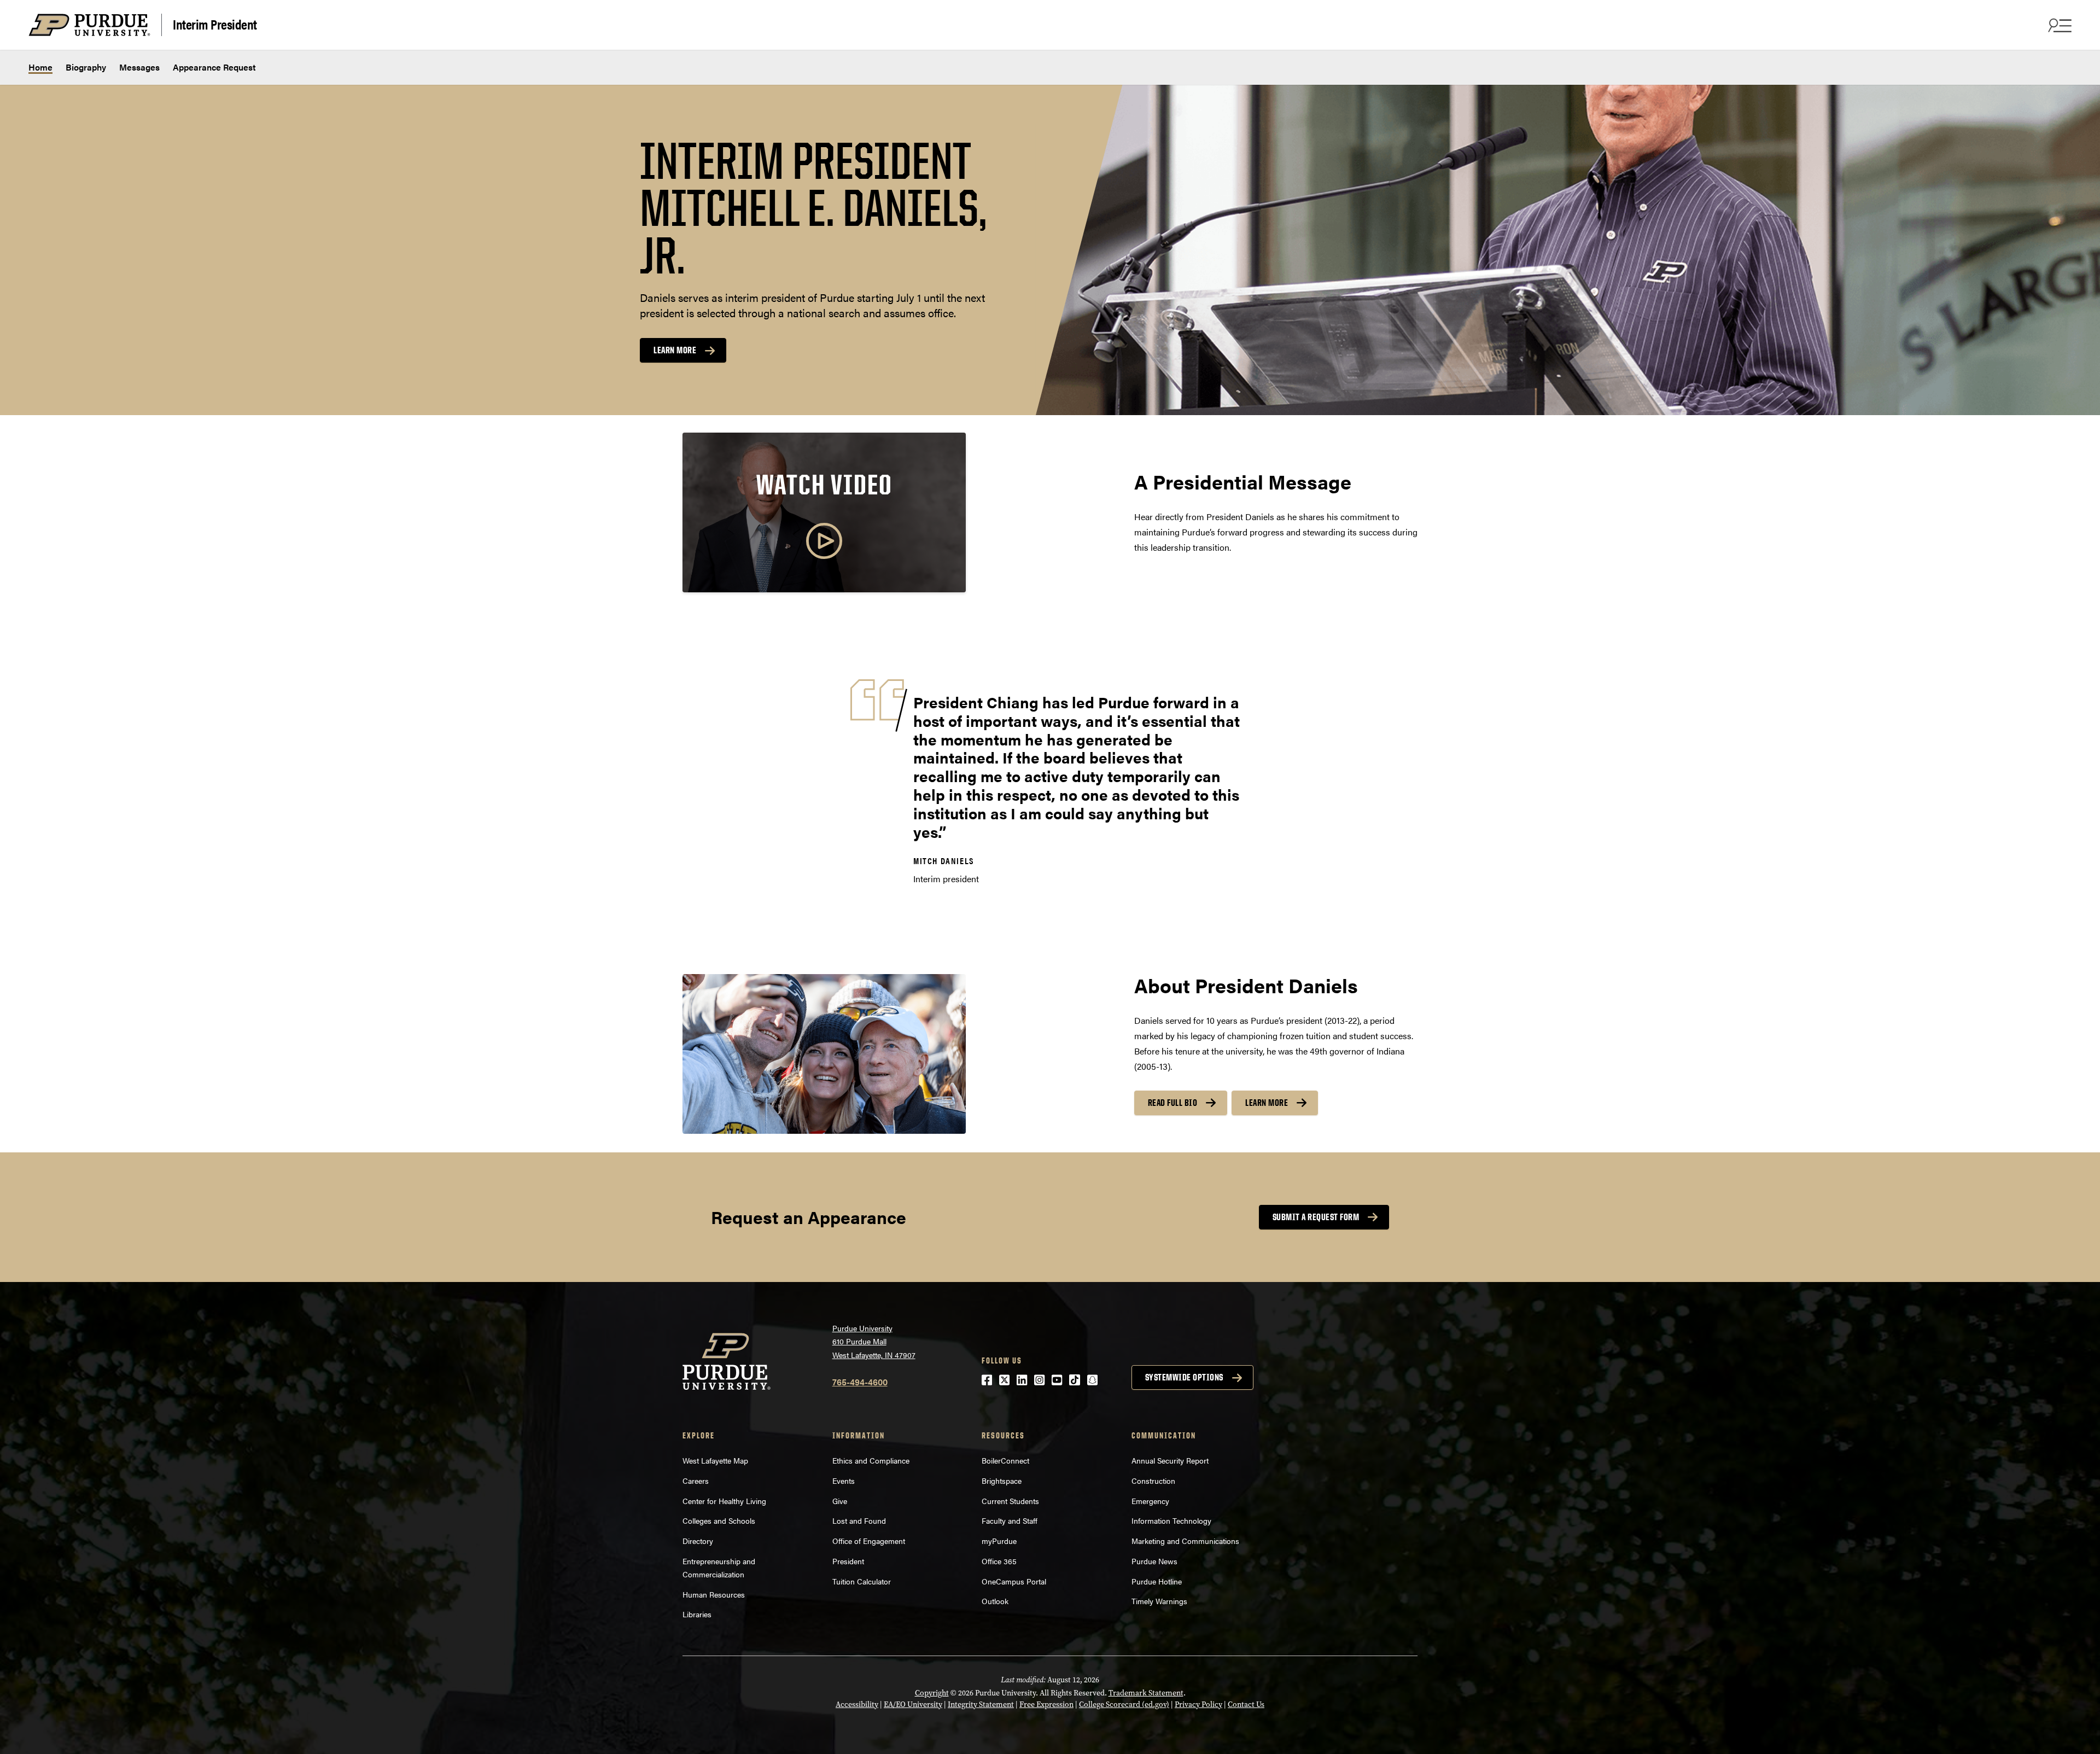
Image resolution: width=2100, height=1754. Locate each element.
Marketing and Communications (1185, 1541)
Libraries (697, 1614)
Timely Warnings (1159, 1601)
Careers (696, 1481)
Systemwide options (1184, 1377)
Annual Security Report (1170, 1460)
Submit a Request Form (1316, 1217)
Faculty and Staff (1010, 1520)
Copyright (932, 1693)
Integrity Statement (981, 1705)
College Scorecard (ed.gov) (1124, 1705)
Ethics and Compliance (871, 1460)
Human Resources (714, 1594)
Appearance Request (214, 67)
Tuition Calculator (862, 1581)
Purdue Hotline (1157, 1581)
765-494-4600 (860, 1382)
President (848, 1561)
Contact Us (1246, 1705)
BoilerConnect (1005, 1460)
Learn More (1267, 1103)
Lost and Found (859, 1520)
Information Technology (1171, 1520)
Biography (86, 67)
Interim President (215, 24)
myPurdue (999, 1541)
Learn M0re (675, 350)
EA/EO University (913, 1705)
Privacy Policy (1198, 1705)
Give (840, 1501)
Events (844, 1481)
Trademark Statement (1146, 1693)
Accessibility (857, 1705)
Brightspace (1002, 1481)
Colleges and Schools (719, 1520)
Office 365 (999, 1561)
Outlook (995, 1601)
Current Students (1010, 1501)
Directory (698, 1541)
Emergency (1150, 1501)
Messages (139, 67)
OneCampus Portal (1014, 1581)
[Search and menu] (2058, 25)
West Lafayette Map (715, 1460)
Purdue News (1154, 1561)
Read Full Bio (1173, 1103)
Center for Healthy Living (724, 1501)
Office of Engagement (869, 1541)
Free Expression (1046, 1705)
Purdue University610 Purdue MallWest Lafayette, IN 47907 (874, 1341)
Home (40, 67)
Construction (1153, 1481)
